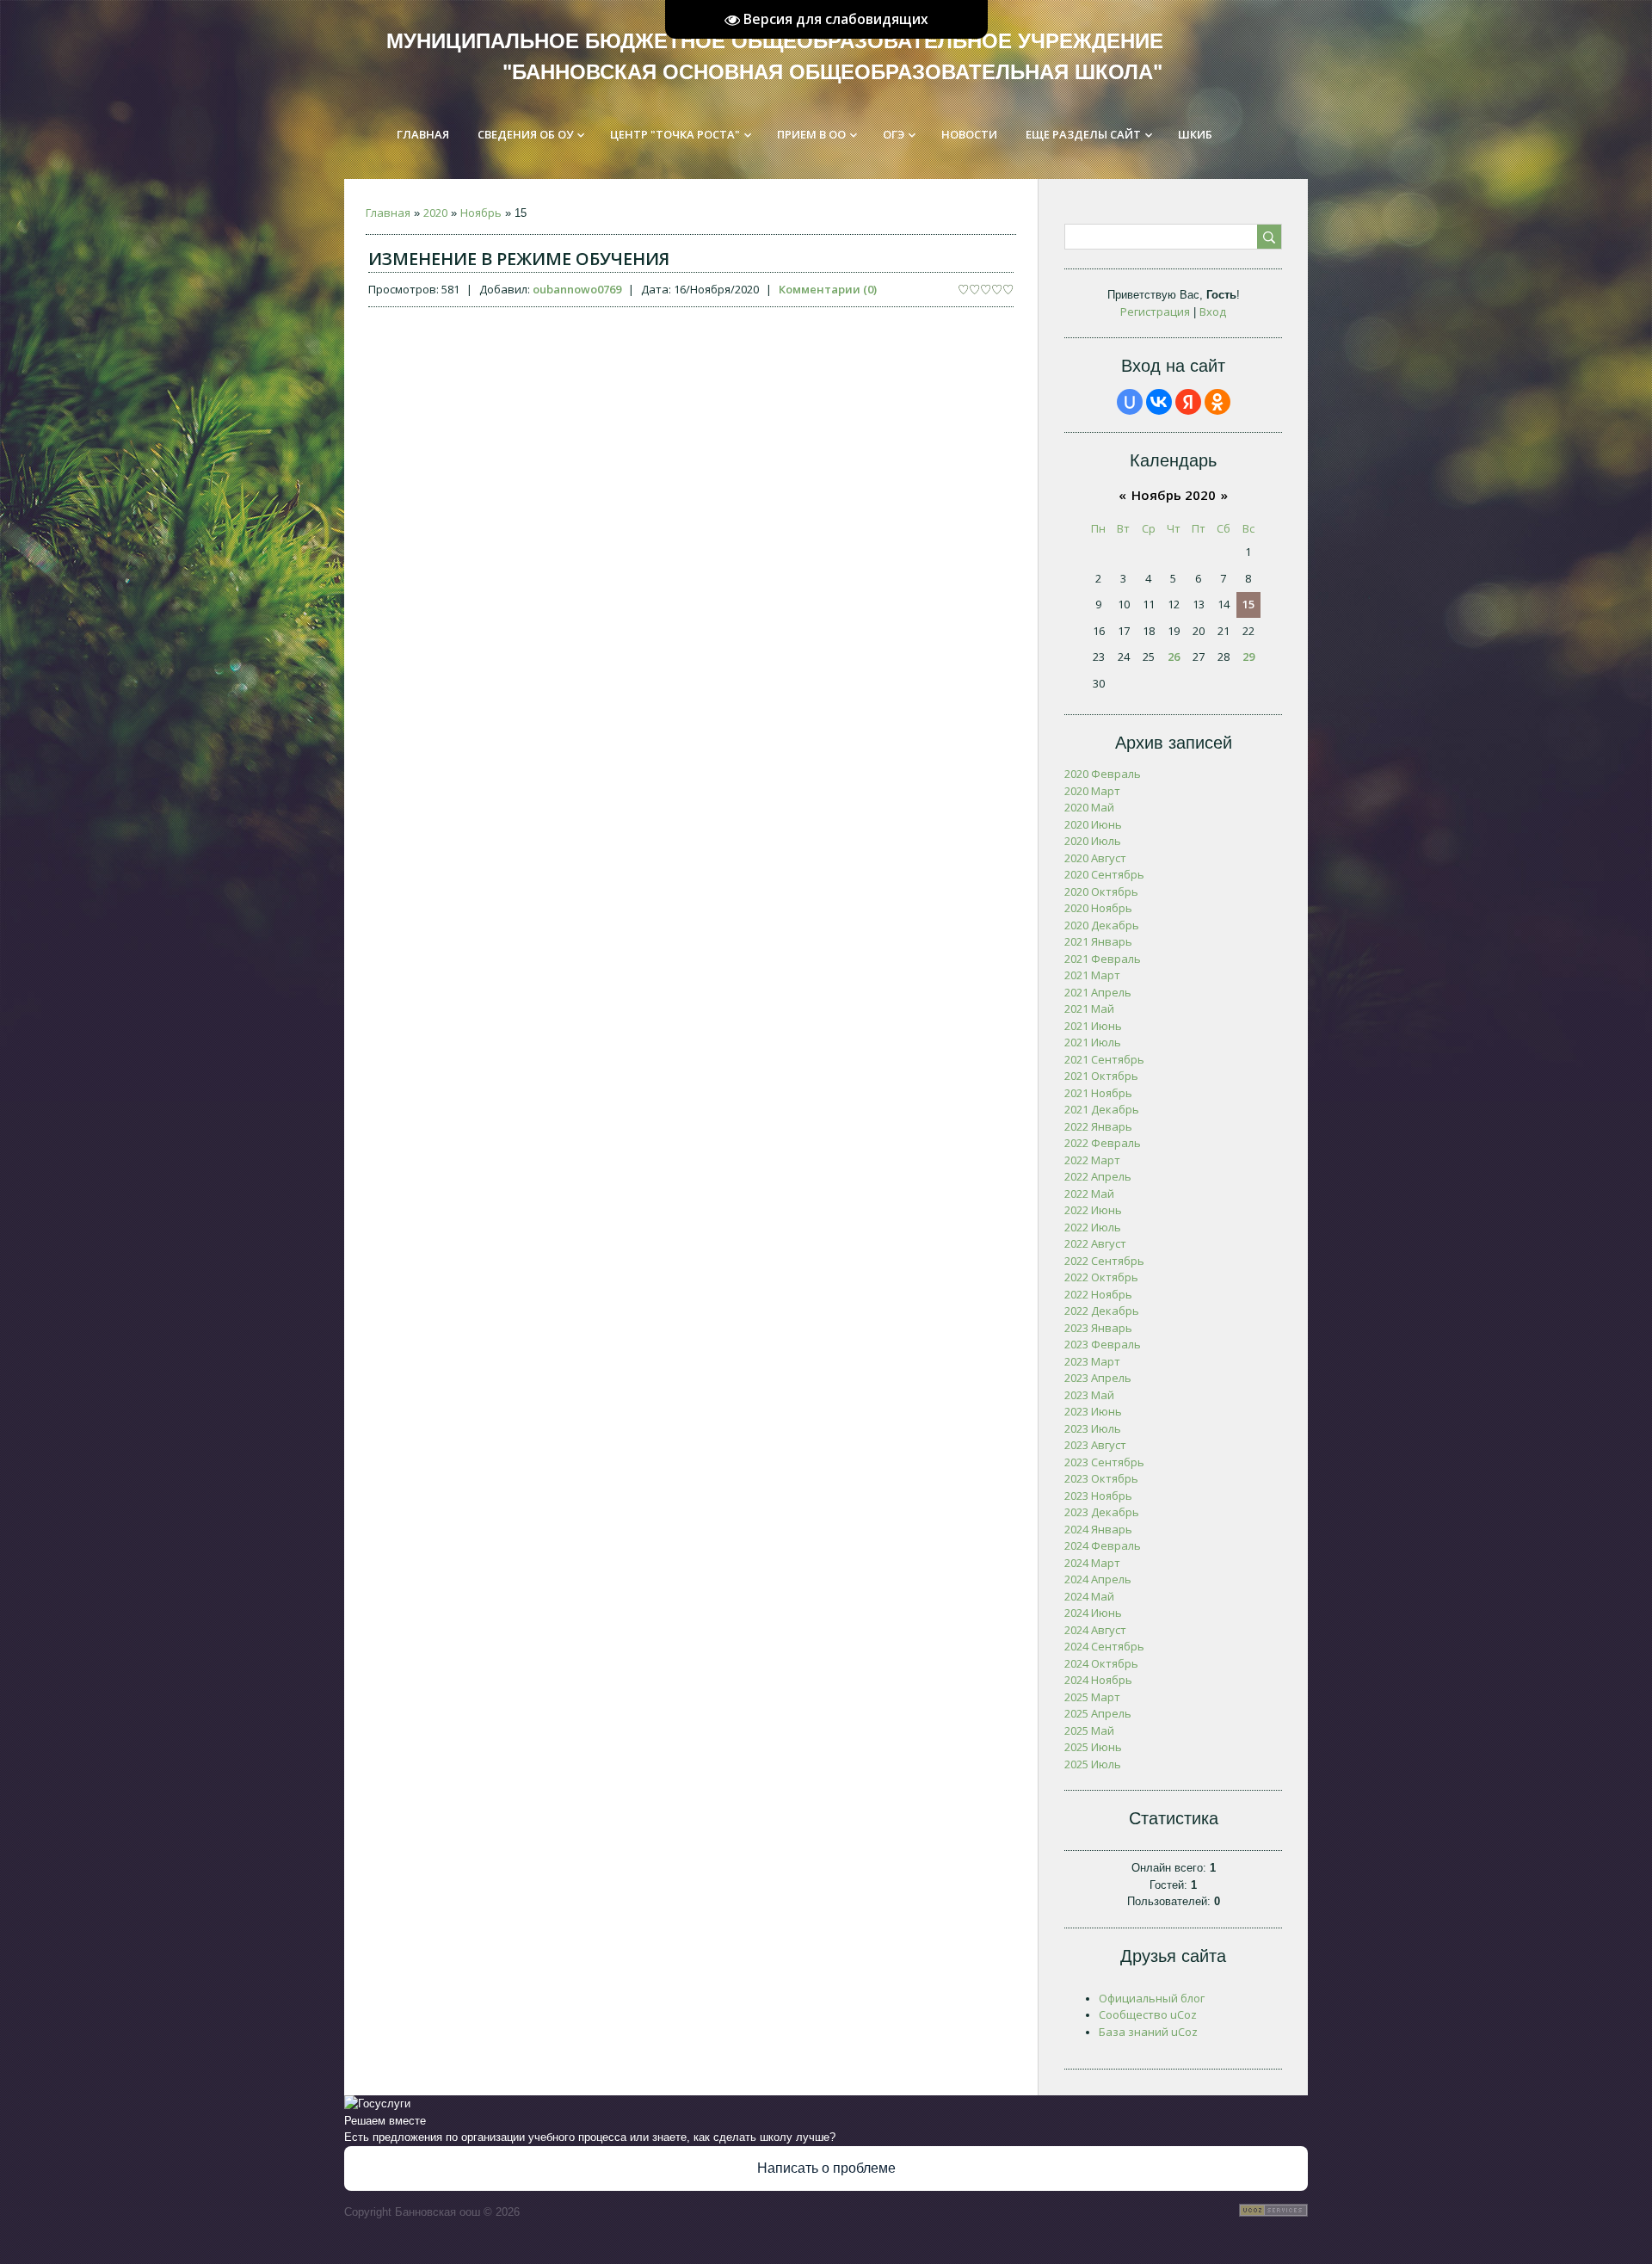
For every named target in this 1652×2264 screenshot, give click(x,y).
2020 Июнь (1093, 824)
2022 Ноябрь (1098, 1294)
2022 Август (1095, 1243)
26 (1174, 657)
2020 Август (1095, 858)
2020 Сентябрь (1104, 874)
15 (1248, 604)
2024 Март (1092, 1563)
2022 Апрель (1098, 1176)
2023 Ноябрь (1098, 1496)
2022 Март (1092, 1160)
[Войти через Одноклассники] (1217, 402)
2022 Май (1089, 1194)
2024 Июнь (1093, 1613)
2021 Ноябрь (1098, 1093)
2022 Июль (1093, 1227)
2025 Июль (1093, 1764)
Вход (1213, 312)
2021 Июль (1093, 1042)
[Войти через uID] (1130, 402)
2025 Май (1089, 1730)
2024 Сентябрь (1104, 1646)
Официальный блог (1152, 1998)
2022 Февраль (1103, 1143)
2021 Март (1092, 975)
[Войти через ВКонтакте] (1159, 402)
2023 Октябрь (1101, 1478)
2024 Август (1095, 1630)
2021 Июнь (1093, 1026)
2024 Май (1089, 1596)
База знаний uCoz (1148, 2032)
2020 (435, 213)
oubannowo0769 (577, 289)
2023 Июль (1093, 1428)
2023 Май (1089, 1395)
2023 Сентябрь (1104, 1462)
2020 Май (1089, 807)
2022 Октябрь (1101, 1277)
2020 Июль (1093, 841)
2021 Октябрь (1101, 1076)
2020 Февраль (1103, 774)
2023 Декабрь (1102, 1512)
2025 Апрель (1098, 1713)
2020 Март (1092, 791)
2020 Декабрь (1102, 925)
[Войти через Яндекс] (1188, 402)
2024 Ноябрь (1098, 1680)
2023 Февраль (1103, 1344)
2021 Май (1089, 1009)
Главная (388, 213)
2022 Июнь (1093, 1210)
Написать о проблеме (826, 2168)
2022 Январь (1098, 1126)
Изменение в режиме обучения (519, 259)
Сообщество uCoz (1148, 2014)
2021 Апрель (1098, 992)
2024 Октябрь (1101, 1663)
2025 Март (1092, 1697)
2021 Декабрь (1102, 1109)
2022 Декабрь (1102, 1311)
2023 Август (1095, 1445)
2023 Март (1092, 1361)
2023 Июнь (1093, 1411)
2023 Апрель (1098, 1378)
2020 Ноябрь (1098, 908)
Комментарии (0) (828, 289)
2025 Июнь (1093, 1747)
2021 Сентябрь (1104, 1059)
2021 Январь (1098, 941)
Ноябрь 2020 (1174, 495)
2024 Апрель (1098, 1579)
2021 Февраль (1103, 959)
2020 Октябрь (1101, 891)
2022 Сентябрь (1104, 1261)
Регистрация (1155, 312)
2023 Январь (1098, 1328)
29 (1248, 657)
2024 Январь (1098, 1529)
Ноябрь (481, 213)
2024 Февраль (1103, 1545)
